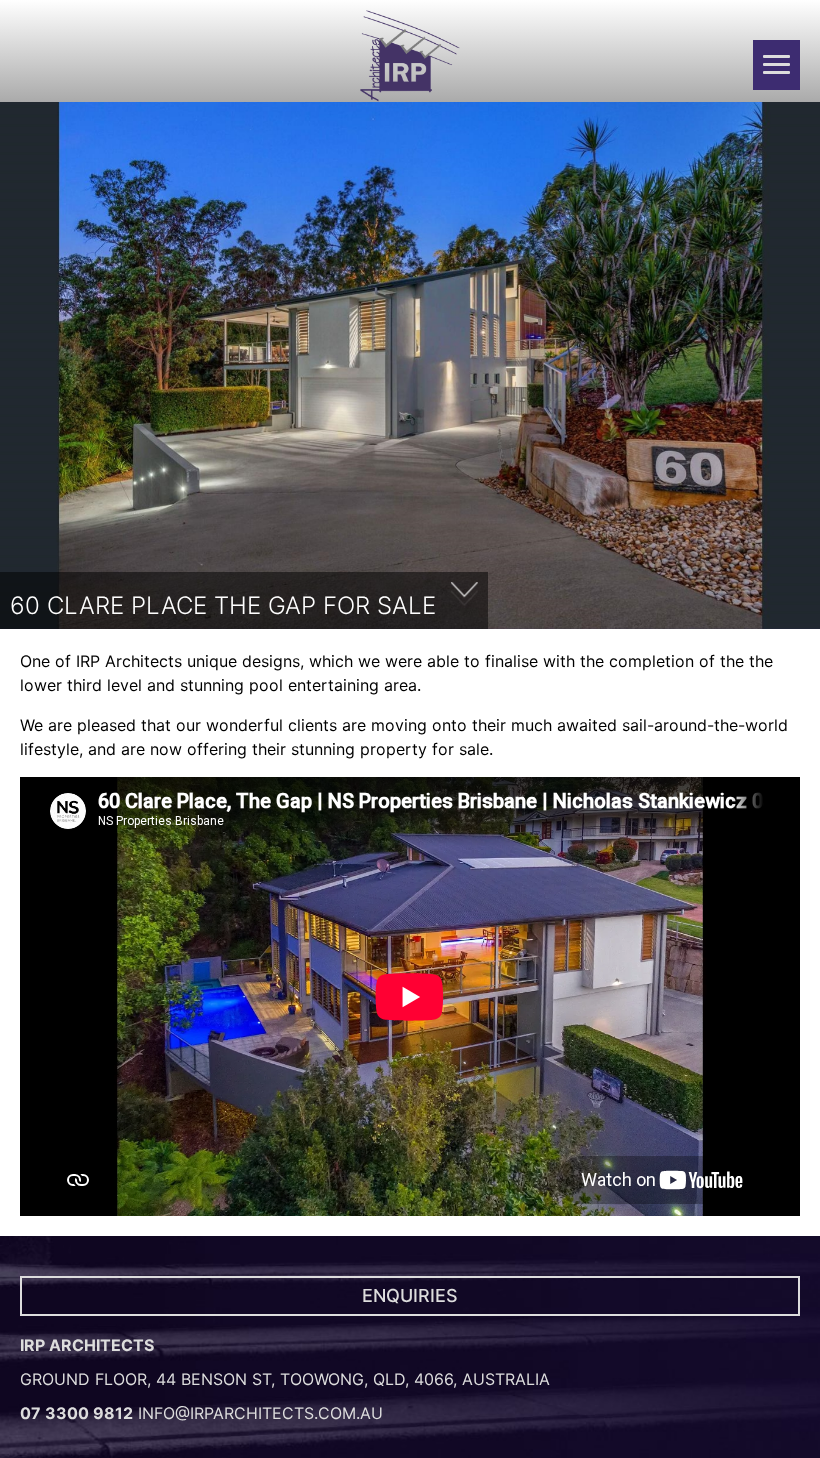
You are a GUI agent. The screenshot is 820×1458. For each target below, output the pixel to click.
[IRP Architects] (410, 56)
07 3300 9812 (76, 1413)
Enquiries (410, 1295)
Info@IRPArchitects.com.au (260, 1413)
